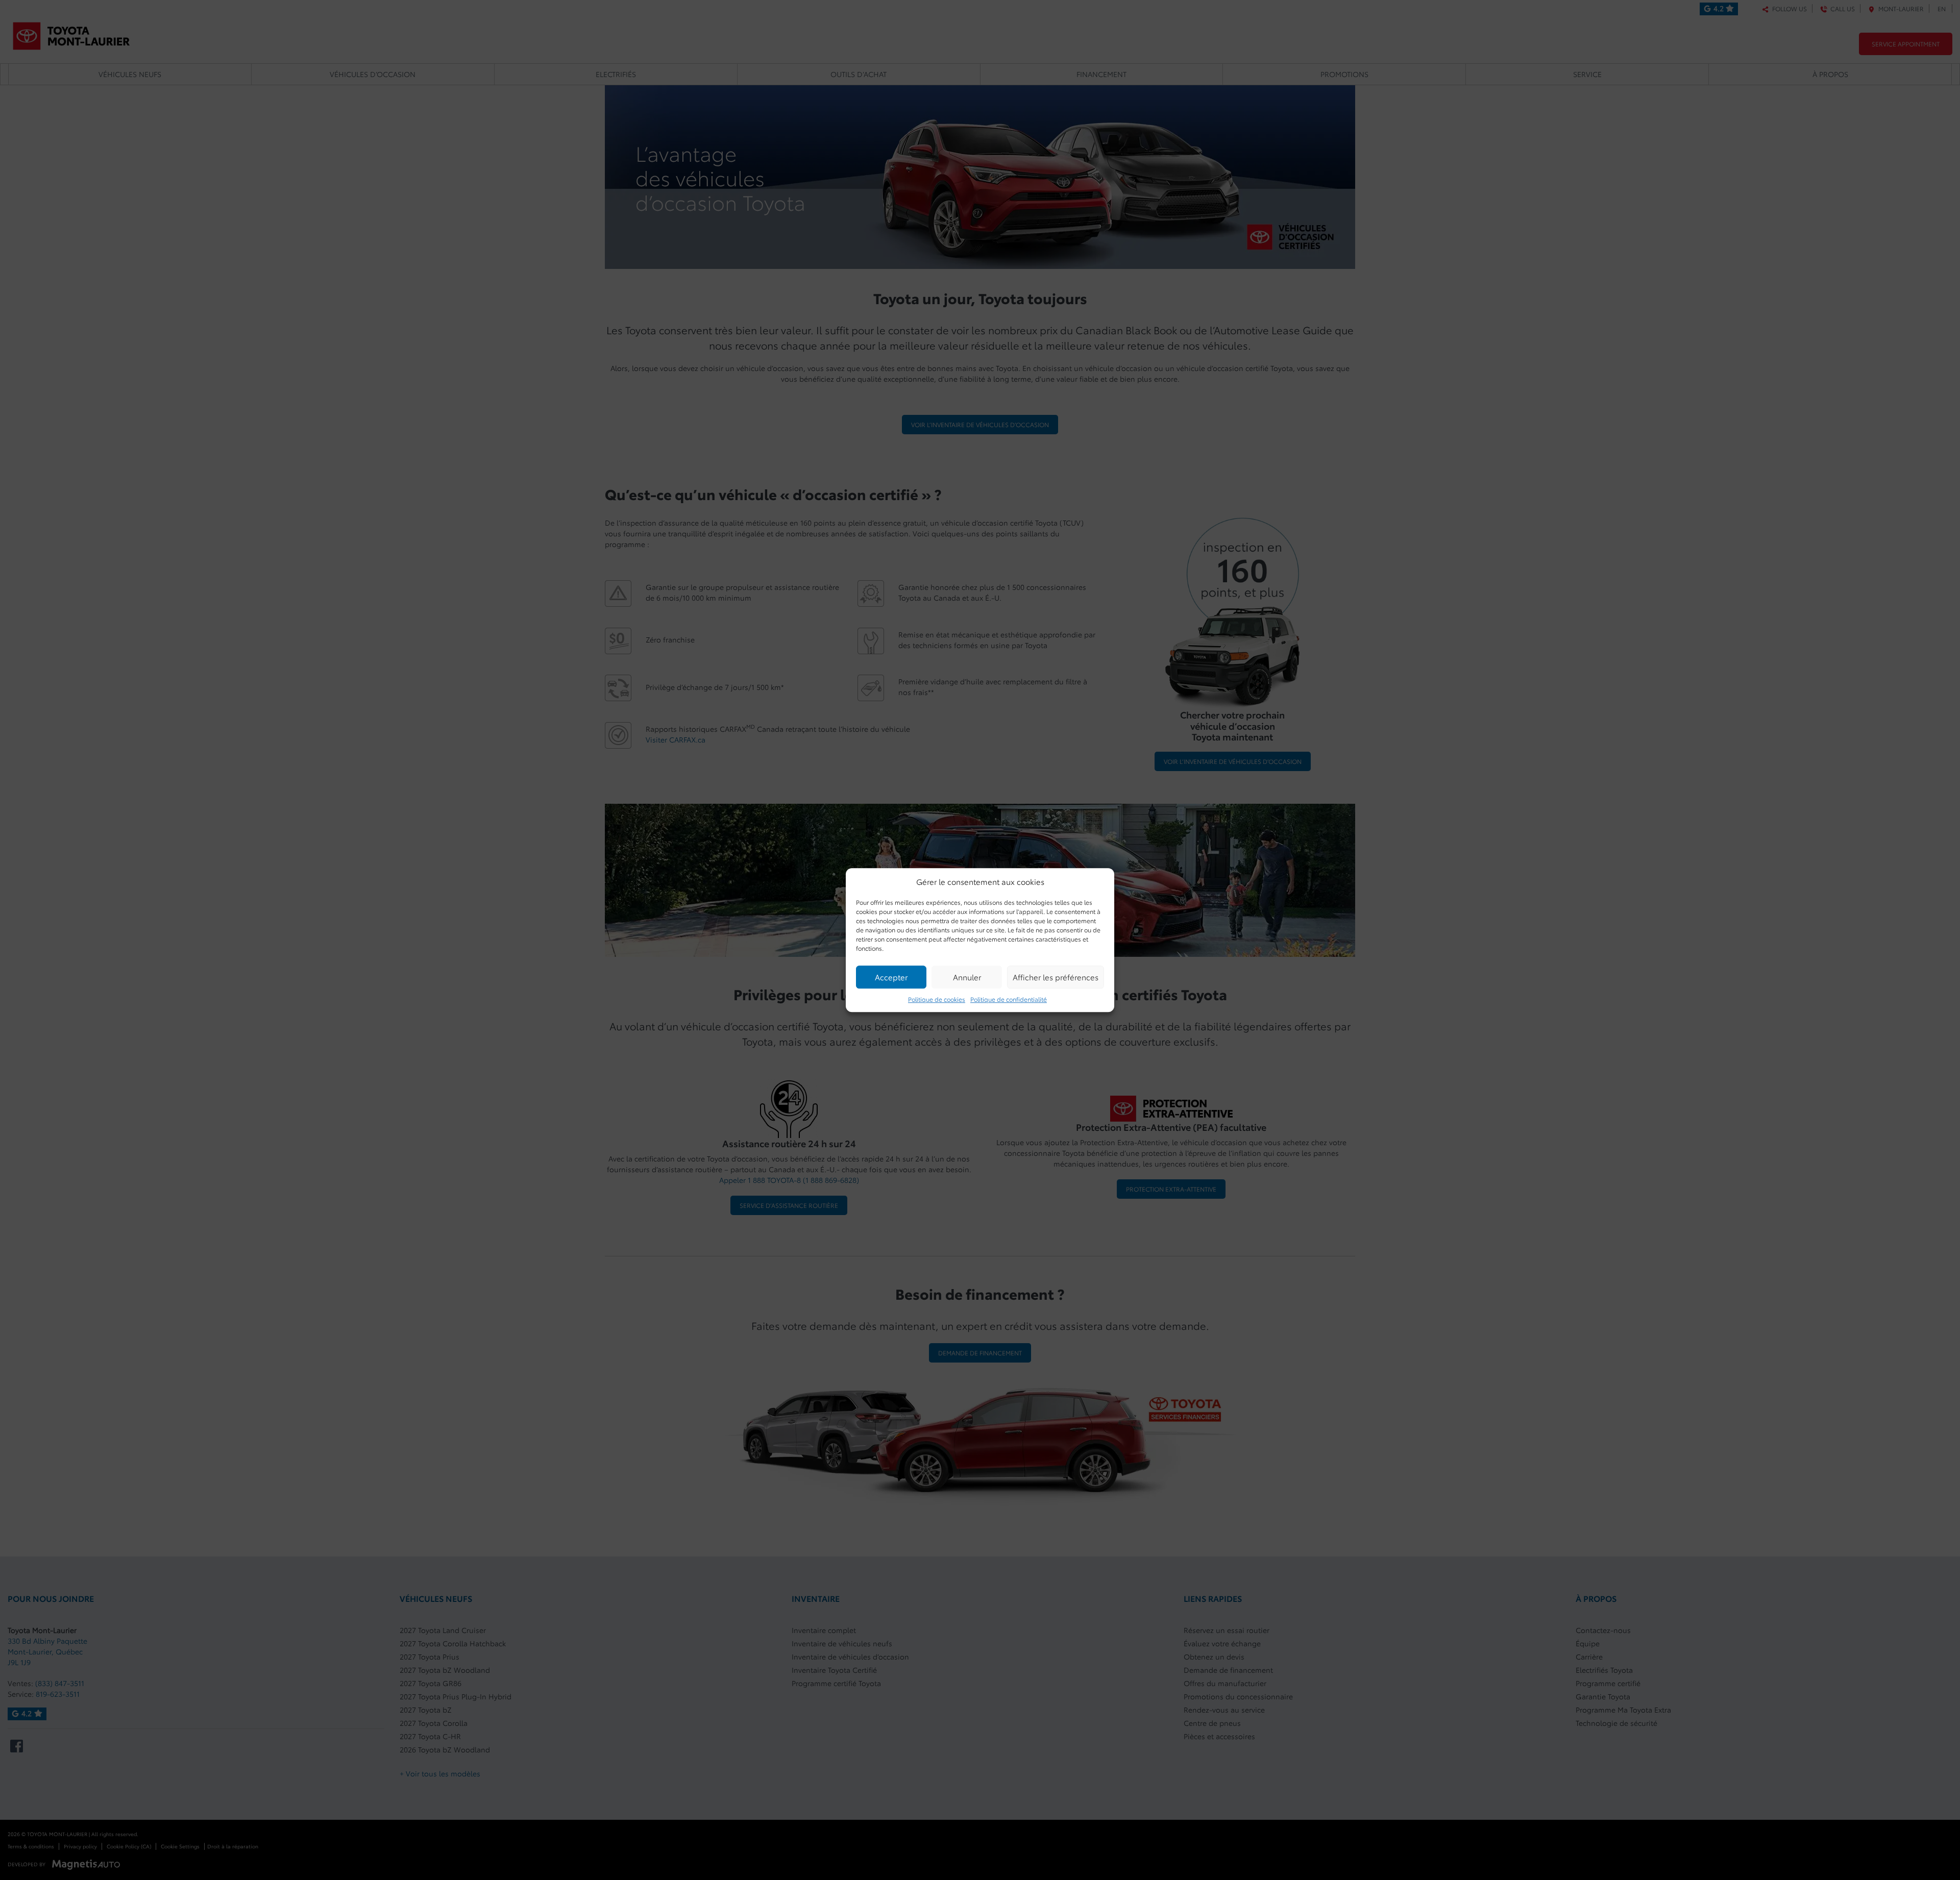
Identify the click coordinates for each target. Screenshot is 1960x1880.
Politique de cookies (937, 999)
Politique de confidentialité (1009, 999)
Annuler (967, 977)
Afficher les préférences (1056, 977)
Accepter (891, 977)
